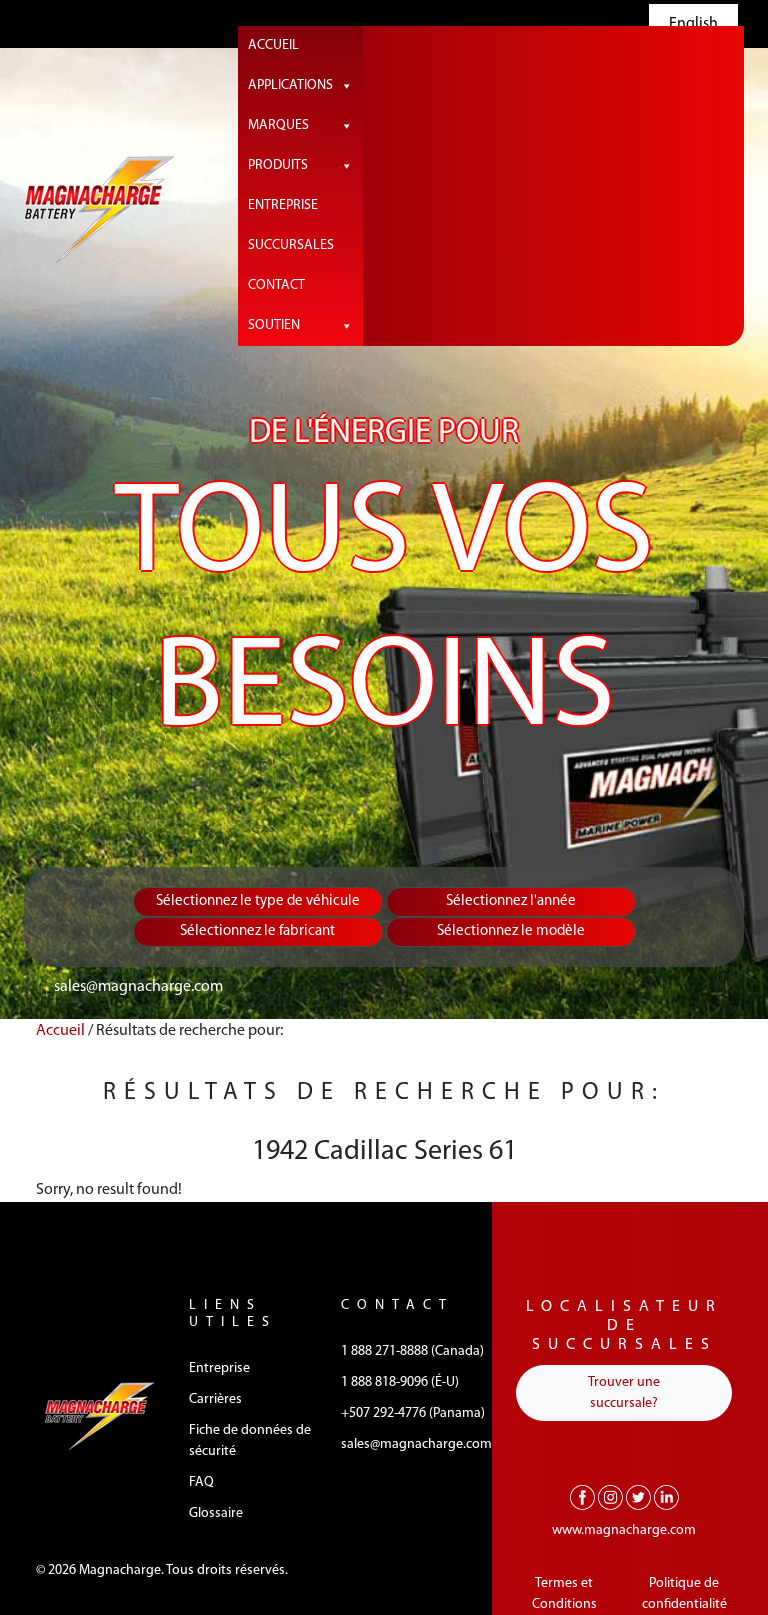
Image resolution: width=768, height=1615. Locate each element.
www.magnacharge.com (624, 1530)
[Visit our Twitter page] (638, 1498)
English (693, 24)
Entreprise (283, 205)
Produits (278, 165)
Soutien (274, 325)
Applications (290, 85)
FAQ (201, 1482)
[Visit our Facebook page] (582, 1498)
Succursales (291, 245)
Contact (276, 285)
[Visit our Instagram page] (610, 1498)
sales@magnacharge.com (138, 987)
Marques (278, 125)
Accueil (273, 45)
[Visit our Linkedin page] (666, 1498)
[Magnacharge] (99, 209)
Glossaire (216, 1513)
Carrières (215, 1399)
